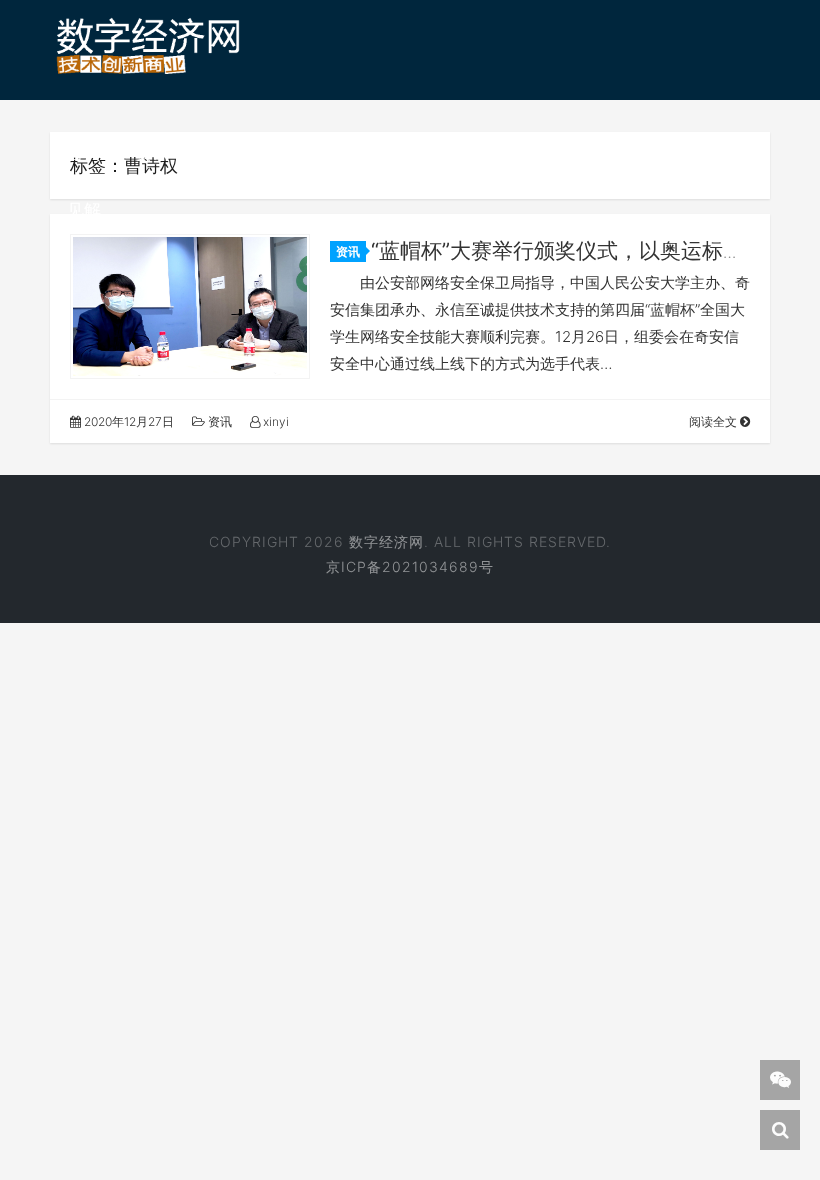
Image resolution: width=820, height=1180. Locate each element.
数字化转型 (449, 153)
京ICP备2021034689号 (410, 566)
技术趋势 (339, 153)
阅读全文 (714, 421)
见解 (84, 210)
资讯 (152, 153)
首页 (84, 153)
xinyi (274, 421)
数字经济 (237, 153)
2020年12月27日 (127, 421)
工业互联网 (568, 153)
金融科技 (679, 153)
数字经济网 (386, 541)
